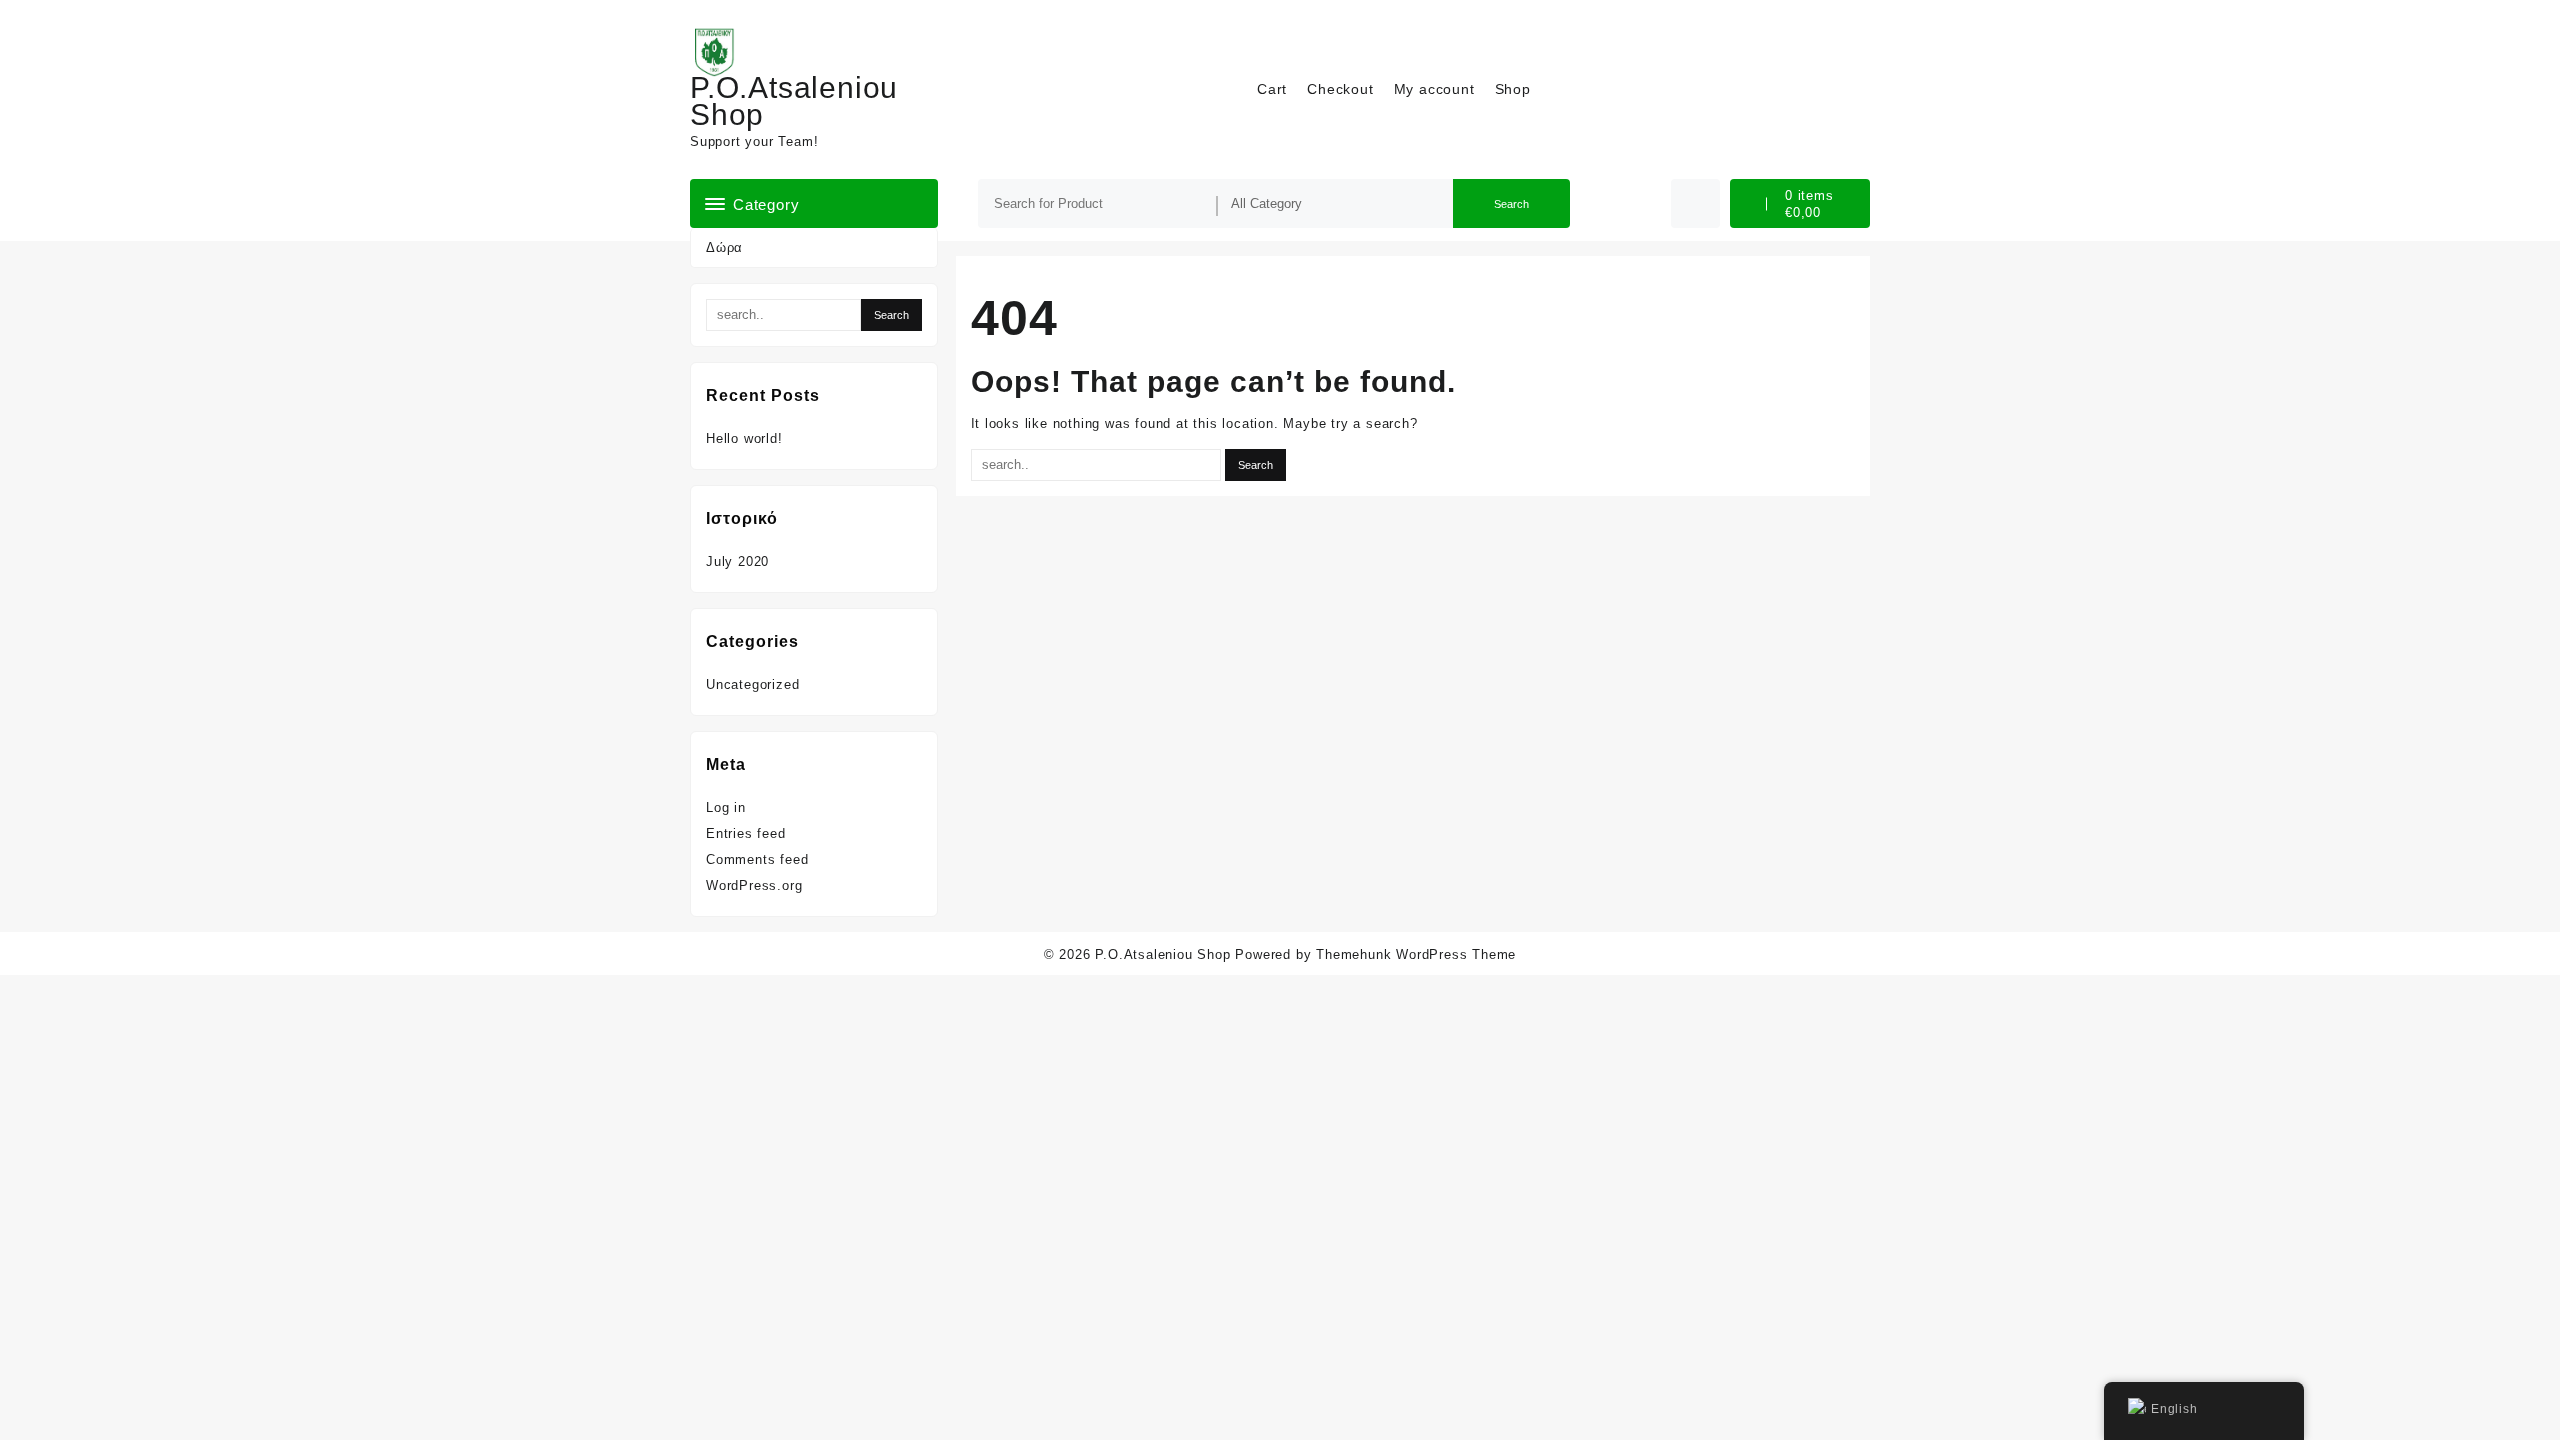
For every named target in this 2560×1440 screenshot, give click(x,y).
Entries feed (746, 833)
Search (1511, 204)
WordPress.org (754, 885)
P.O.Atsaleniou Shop (794, 101)
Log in (726, 807)
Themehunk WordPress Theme (1416, 954)
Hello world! (744, 438)
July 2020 (737, 561)
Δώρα (724, 247)
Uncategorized (752, 684)
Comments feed (757, 859)
